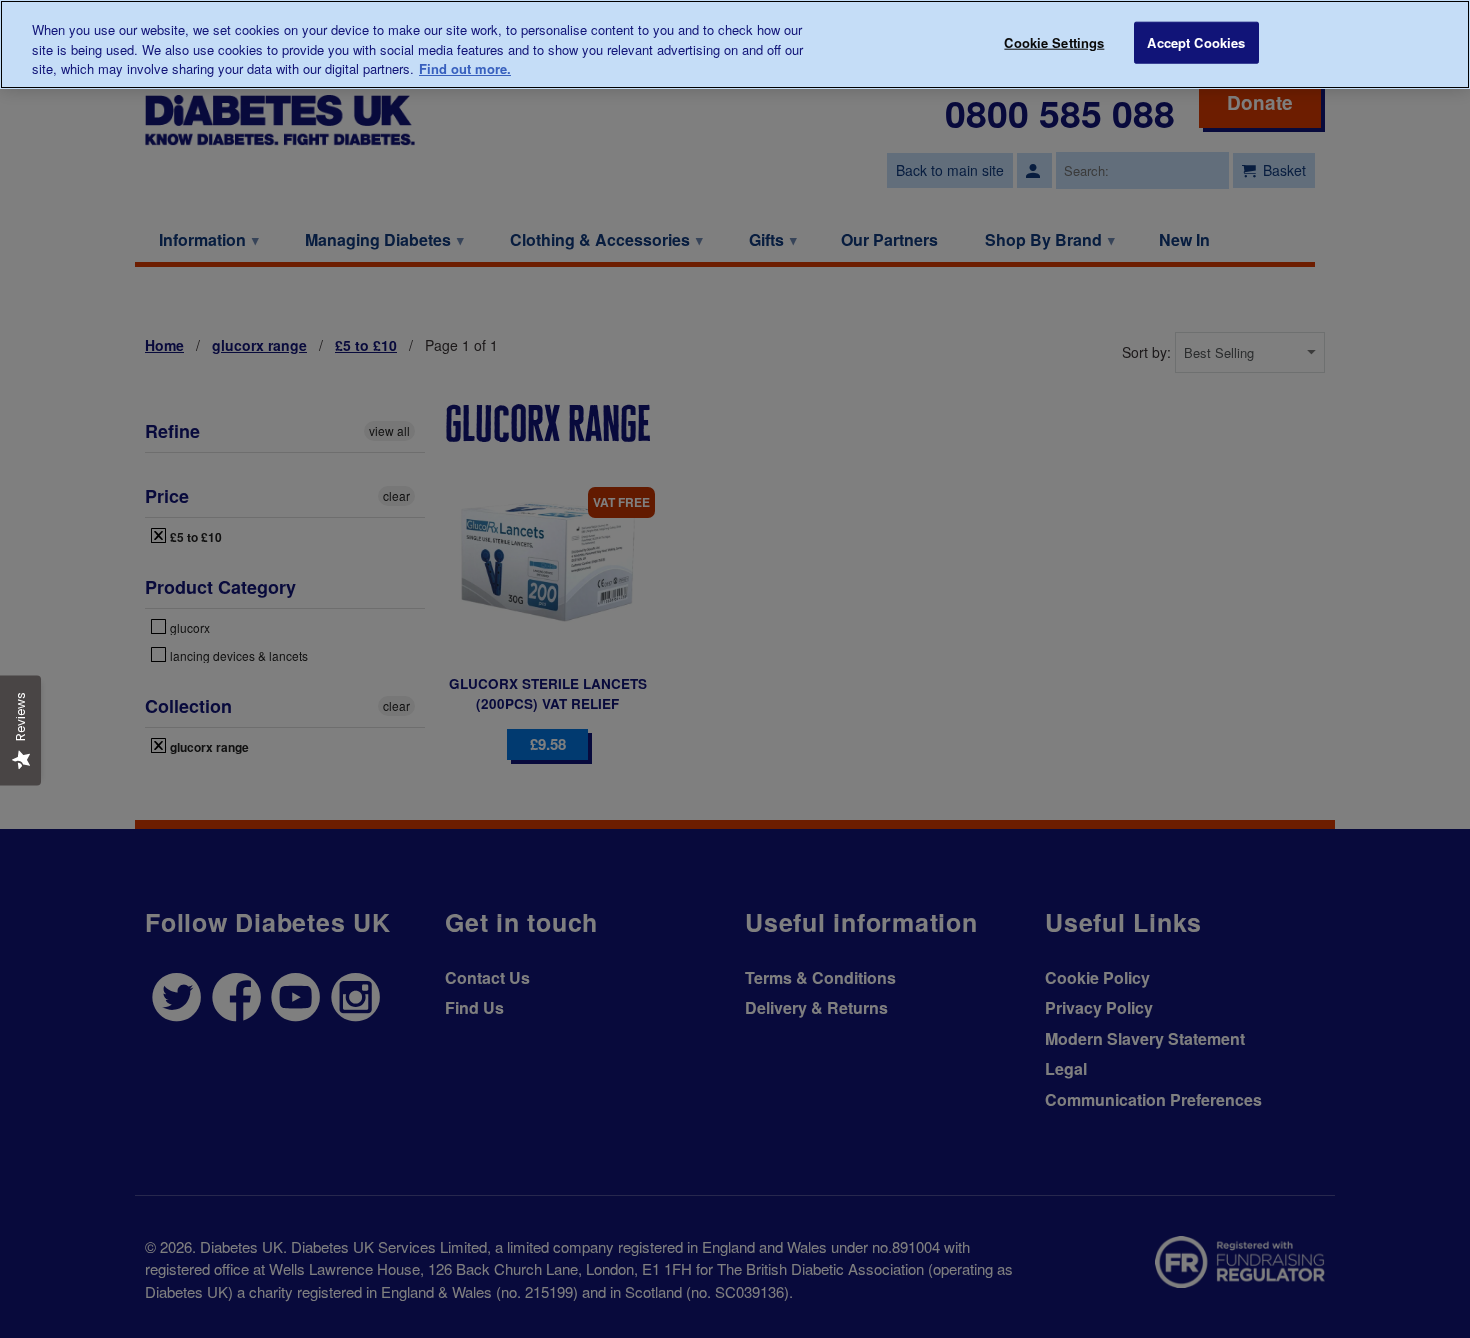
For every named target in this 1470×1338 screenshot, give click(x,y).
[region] (735, 44)
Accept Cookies (1196, 42)
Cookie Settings (1054, 42)
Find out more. (465, 68)
